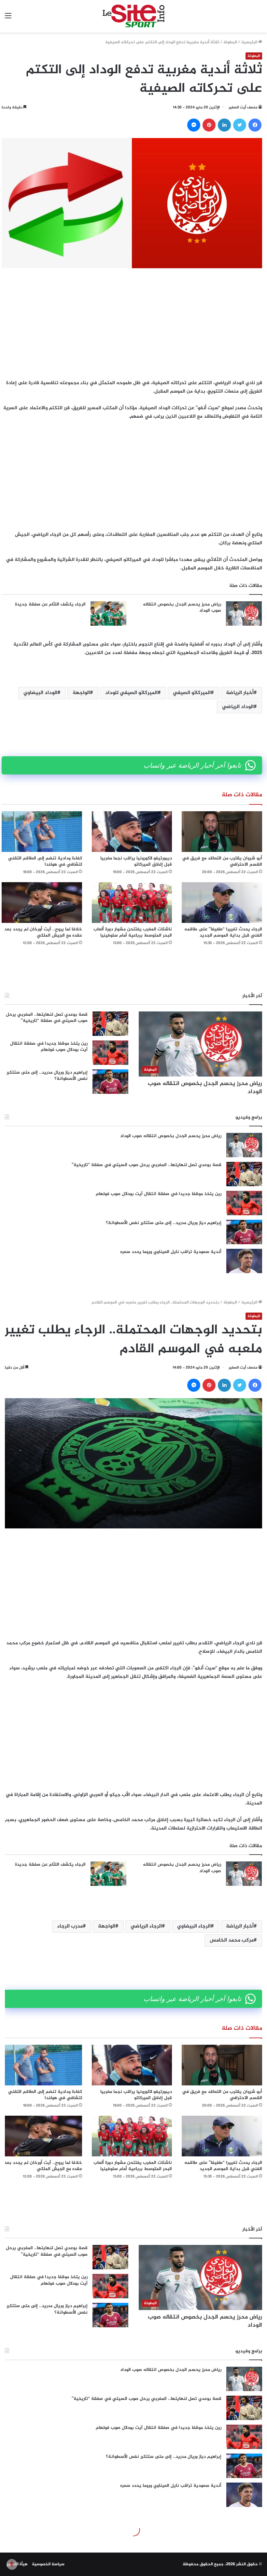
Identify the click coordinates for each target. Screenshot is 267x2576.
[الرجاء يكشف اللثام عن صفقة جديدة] (108, 613)
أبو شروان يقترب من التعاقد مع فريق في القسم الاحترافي (222, 861)
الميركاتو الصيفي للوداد (131, 693)
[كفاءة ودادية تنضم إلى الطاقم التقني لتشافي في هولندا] (42, 832)
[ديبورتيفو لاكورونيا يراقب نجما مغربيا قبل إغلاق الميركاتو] (132, 832)
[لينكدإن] (224, 125)
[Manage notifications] (12, 2564)
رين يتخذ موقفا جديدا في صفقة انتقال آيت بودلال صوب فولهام (49, 1047)
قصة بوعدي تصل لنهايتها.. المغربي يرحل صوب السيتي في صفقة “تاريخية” (47, 1018)
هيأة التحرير (17, 2564)
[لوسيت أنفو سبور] (133, 16)
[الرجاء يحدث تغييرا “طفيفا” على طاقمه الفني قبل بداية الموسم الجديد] (222, 903)
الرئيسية (250, 42)
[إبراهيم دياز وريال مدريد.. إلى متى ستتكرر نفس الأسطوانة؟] (110, 1082)
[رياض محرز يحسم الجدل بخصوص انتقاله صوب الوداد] (244, 613)
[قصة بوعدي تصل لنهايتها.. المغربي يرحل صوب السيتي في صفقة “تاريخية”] (110, 1024)
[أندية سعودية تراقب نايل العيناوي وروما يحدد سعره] (244, 1261)
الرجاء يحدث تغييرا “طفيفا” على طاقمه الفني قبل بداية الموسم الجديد (223, 932)
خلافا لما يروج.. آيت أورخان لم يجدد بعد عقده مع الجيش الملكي (43, 932)
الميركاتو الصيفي (192, 693)
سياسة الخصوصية (48, 2564)
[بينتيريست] (209, 125)
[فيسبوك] (255, 125)
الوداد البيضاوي (40, 693)
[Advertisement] (132, 324)
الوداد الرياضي (238, 707)
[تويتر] (240, 125)
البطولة (230, 42)
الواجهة (81, 693)
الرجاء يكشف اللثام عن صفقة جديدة (50, 604)
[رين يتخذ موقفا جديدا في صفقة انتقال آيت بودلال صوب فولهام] (110, 1053)
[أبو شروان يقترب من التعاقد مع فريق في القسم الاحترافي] (222, 832)
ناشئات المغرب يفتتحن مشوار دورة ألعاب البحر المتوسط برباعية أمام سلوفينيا (133, 932)
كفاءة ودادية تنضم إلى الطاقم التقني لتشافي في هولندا (45, 861)
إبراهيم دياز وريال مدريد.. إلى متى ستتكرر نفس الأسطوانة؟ (47, 1076)
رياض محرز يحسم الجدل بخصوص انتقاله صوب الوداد (182, 608)
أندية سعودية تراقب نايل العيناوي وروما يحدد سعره (171, 1252)
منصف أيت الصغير (243, 107)
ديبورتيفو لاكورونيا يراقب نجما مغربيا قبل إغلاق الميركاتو (136, 861)
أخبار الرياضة (240, 693)
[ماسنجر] (194, 125)
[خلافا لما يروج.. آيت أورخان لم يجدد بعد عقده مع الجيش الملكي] (42, 903)
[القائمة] (8, 19)
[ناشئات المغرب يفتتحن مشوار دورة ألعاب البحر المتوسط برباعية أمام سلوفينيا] (132, 903)
